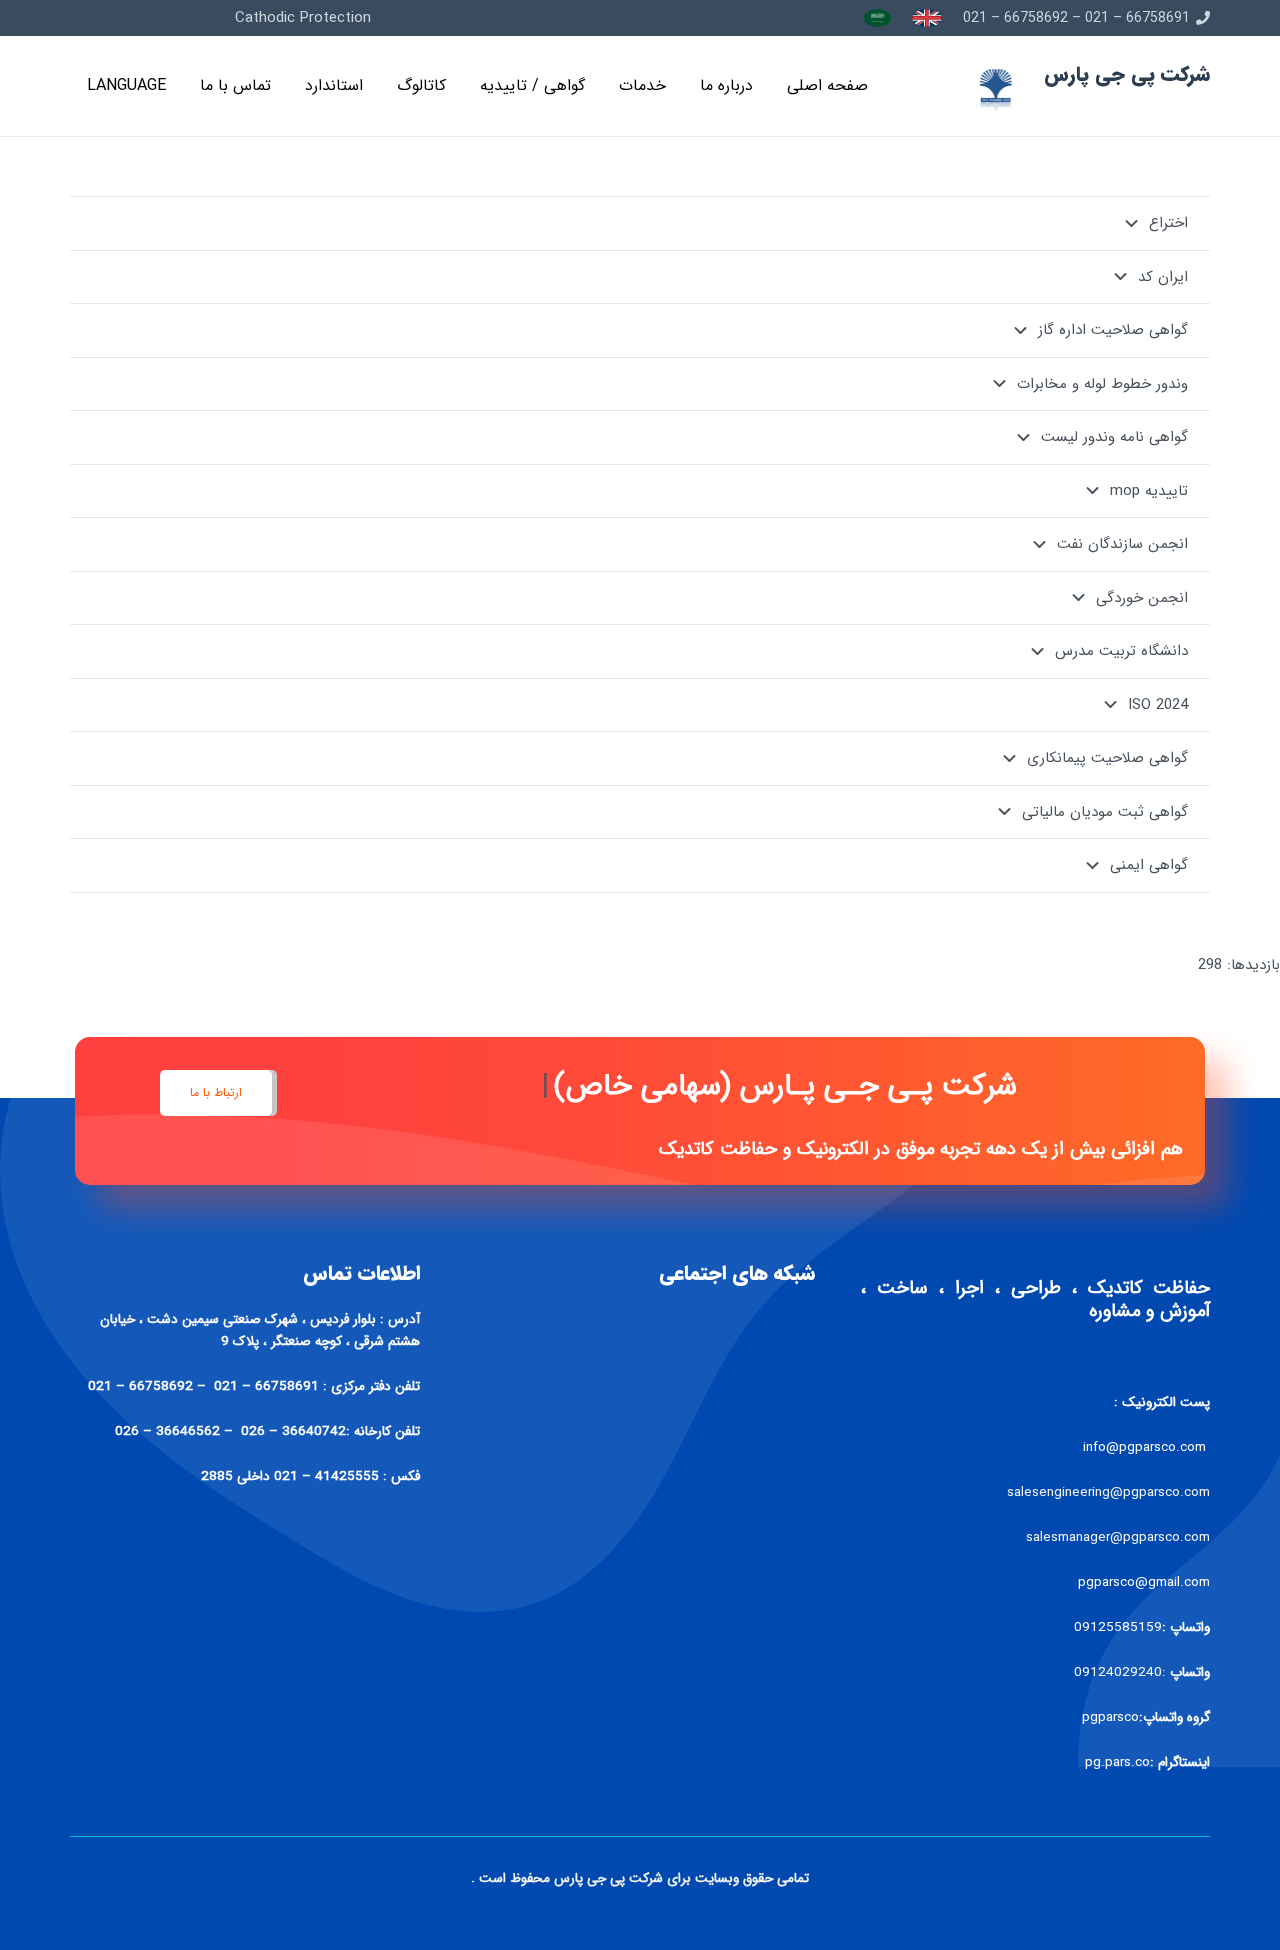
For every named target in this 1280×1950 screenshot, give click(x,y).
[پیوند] (927, 18)
